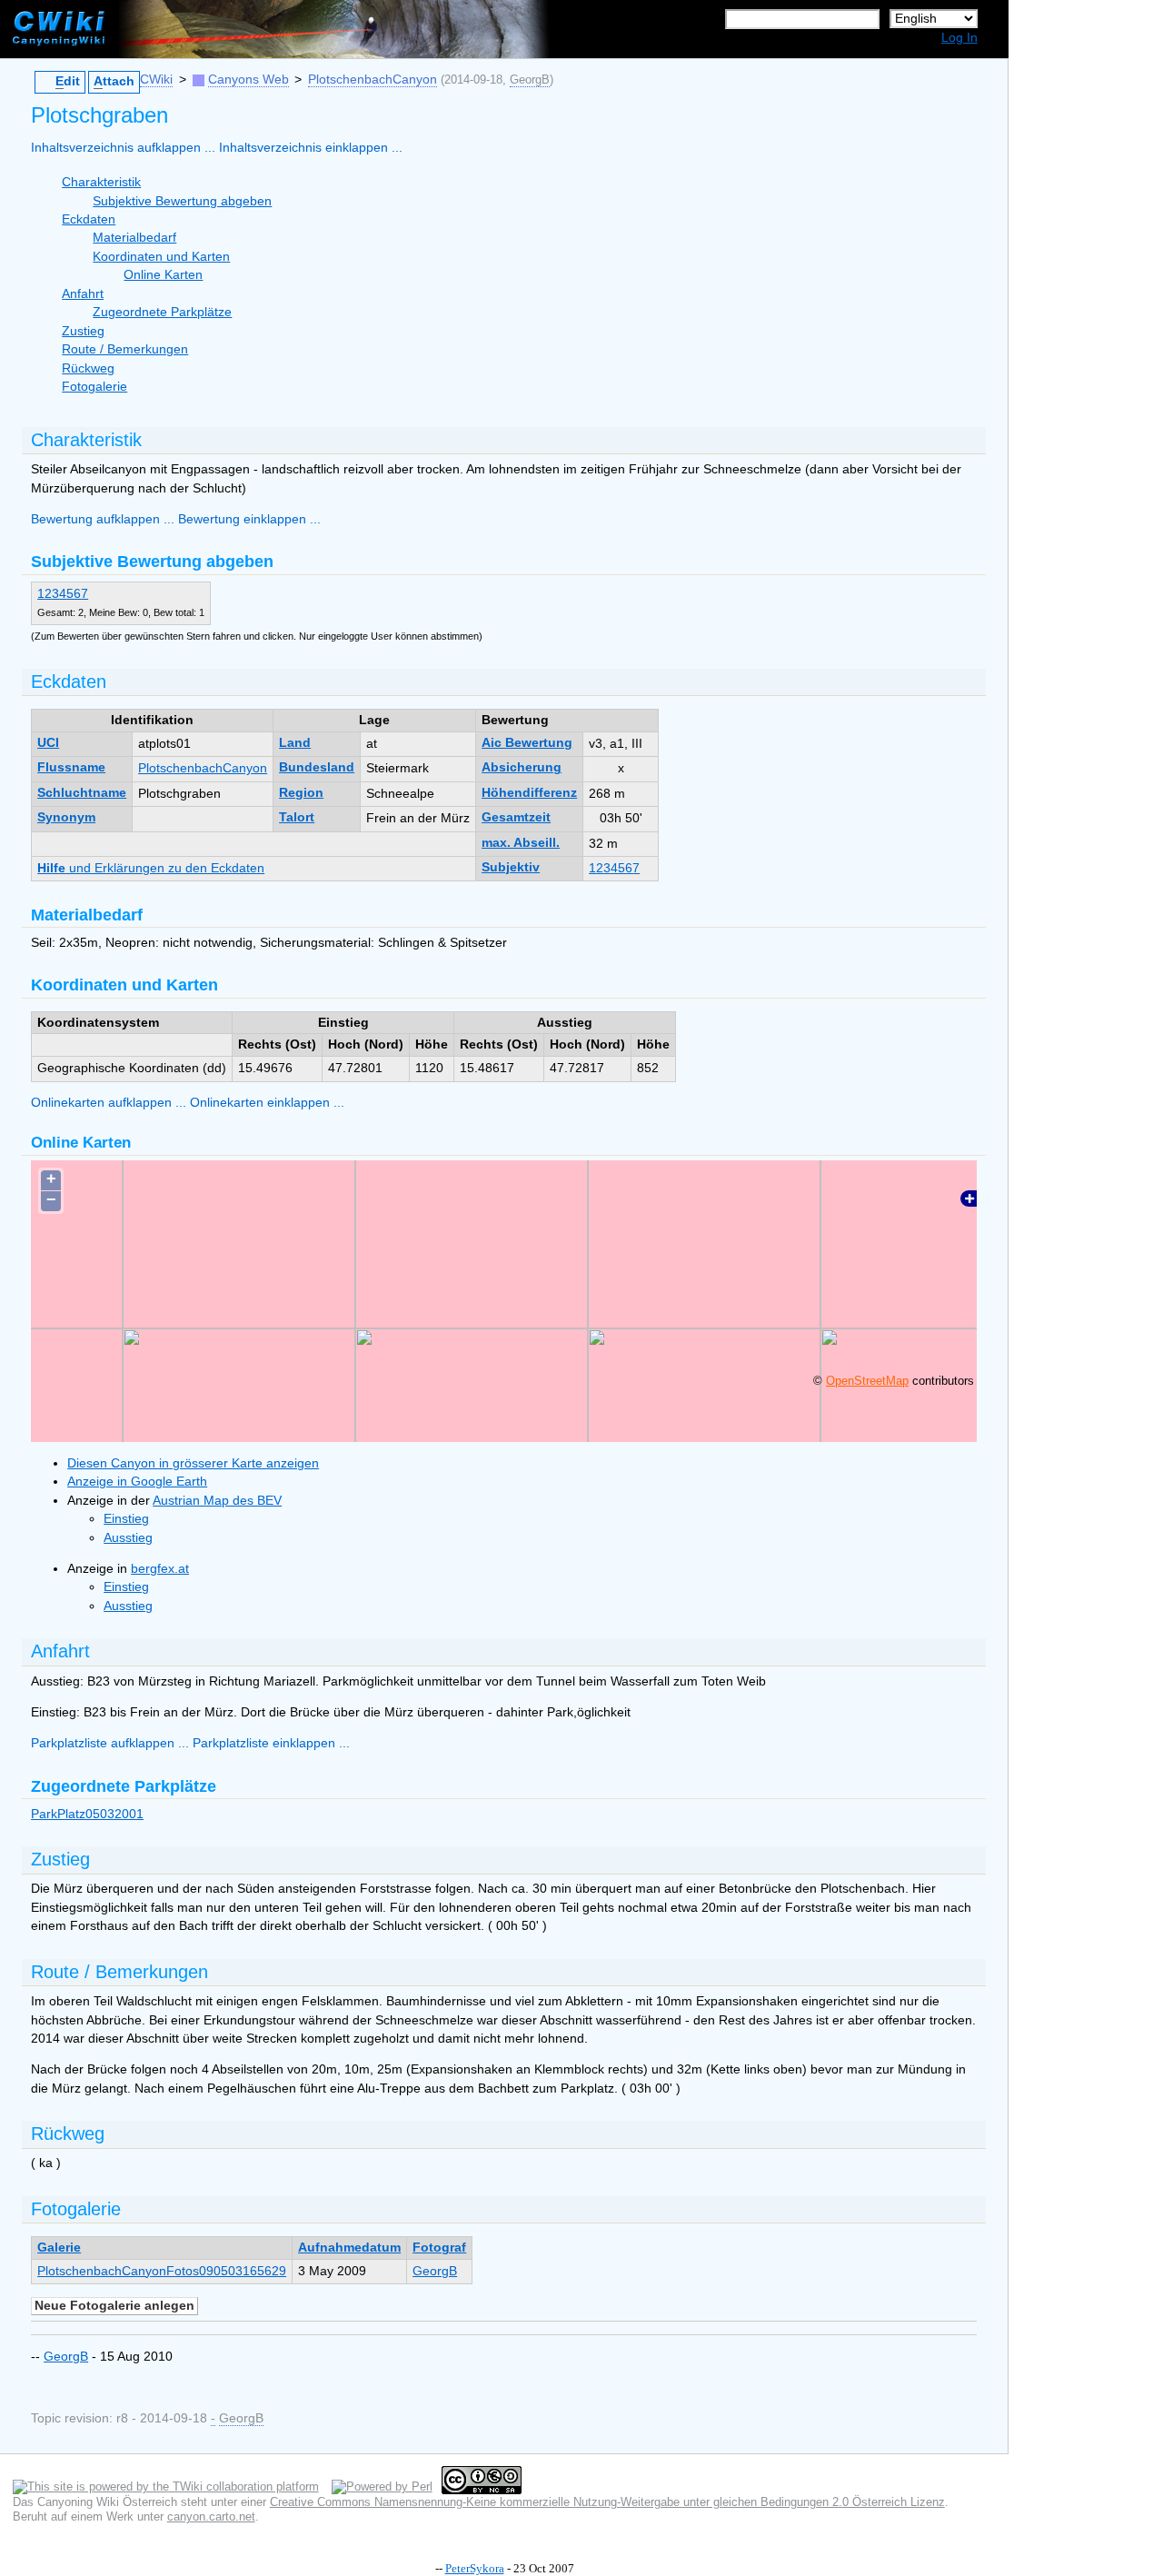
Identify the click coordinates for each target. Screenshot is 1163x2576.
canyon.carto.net (211, 2516)
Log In (959, 38)
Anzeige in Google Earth (137, 1482)
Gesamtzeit (516, 817)
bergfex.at (160, 1569)
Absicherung (522, 767)
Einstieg (126, 1519)
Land (295, 743)
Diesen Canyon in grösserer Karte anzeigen (193, 1463)
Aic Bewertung (527, 743)
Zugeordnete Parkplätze (162, 312)
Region (301, 793)
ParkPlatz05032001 (87, 1814)
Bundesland (317, 767)
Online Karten (163, 275)
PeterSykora (475, 2568)
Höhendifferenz (529, 793)
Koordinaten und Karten (161, 257)
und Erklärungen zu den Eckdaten (151, 868)
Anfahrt (83, 294)
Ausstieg (128, 1538)
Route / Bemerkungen (125, 349)
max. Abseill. (521, 843)
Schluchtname (82, 793)
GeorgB (530, 80)
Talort (297, 817)
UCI (48, 743)
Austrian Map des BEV (217, 1501)
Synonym (66, 817)
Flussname (71, 767)
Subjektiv (511, 867)
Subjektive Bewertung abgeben (182, 201)
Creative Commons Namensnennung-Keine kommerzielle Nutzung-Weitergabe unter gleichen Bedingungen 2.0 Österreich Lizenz (607, 2502)
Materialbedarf (134, 238)
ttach (114, 81)
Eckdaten (89, 219)
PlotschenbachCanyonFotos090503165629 (162, 2271)
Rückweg (88, 368)
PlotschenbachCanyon (373, 80)
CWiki (156, 80)
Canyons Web (249, 80)
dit (68, 81)
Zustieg (83, 331)
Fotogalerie (94, 387)
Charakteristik (101, 182)
